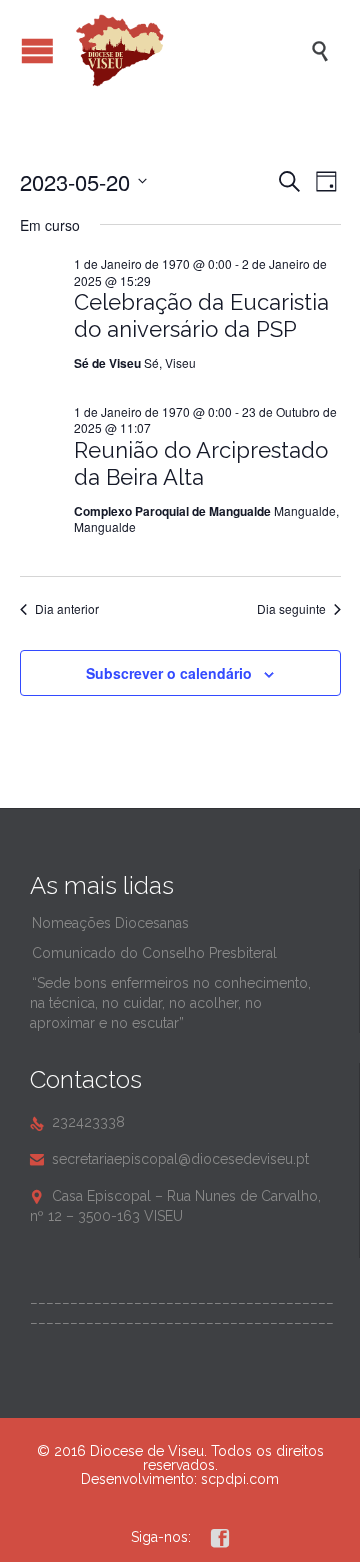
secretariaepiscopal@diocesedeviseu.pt (169, 1159)
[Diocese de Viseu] (190, 50)
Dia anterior (67, 609)
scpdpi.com (240, 1479)
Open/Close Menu (37, 50)
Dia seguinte (291, 609)
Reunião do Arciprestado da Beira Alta (201, 463)
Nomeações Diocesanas (110, 923)
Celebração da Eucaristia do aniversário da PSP (201, 315)
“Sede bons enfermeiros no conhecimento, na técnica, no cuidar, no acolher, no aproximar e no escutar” (170, 1003)
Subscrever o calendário (169, 673)
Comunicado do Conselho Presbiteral (154, 953)
